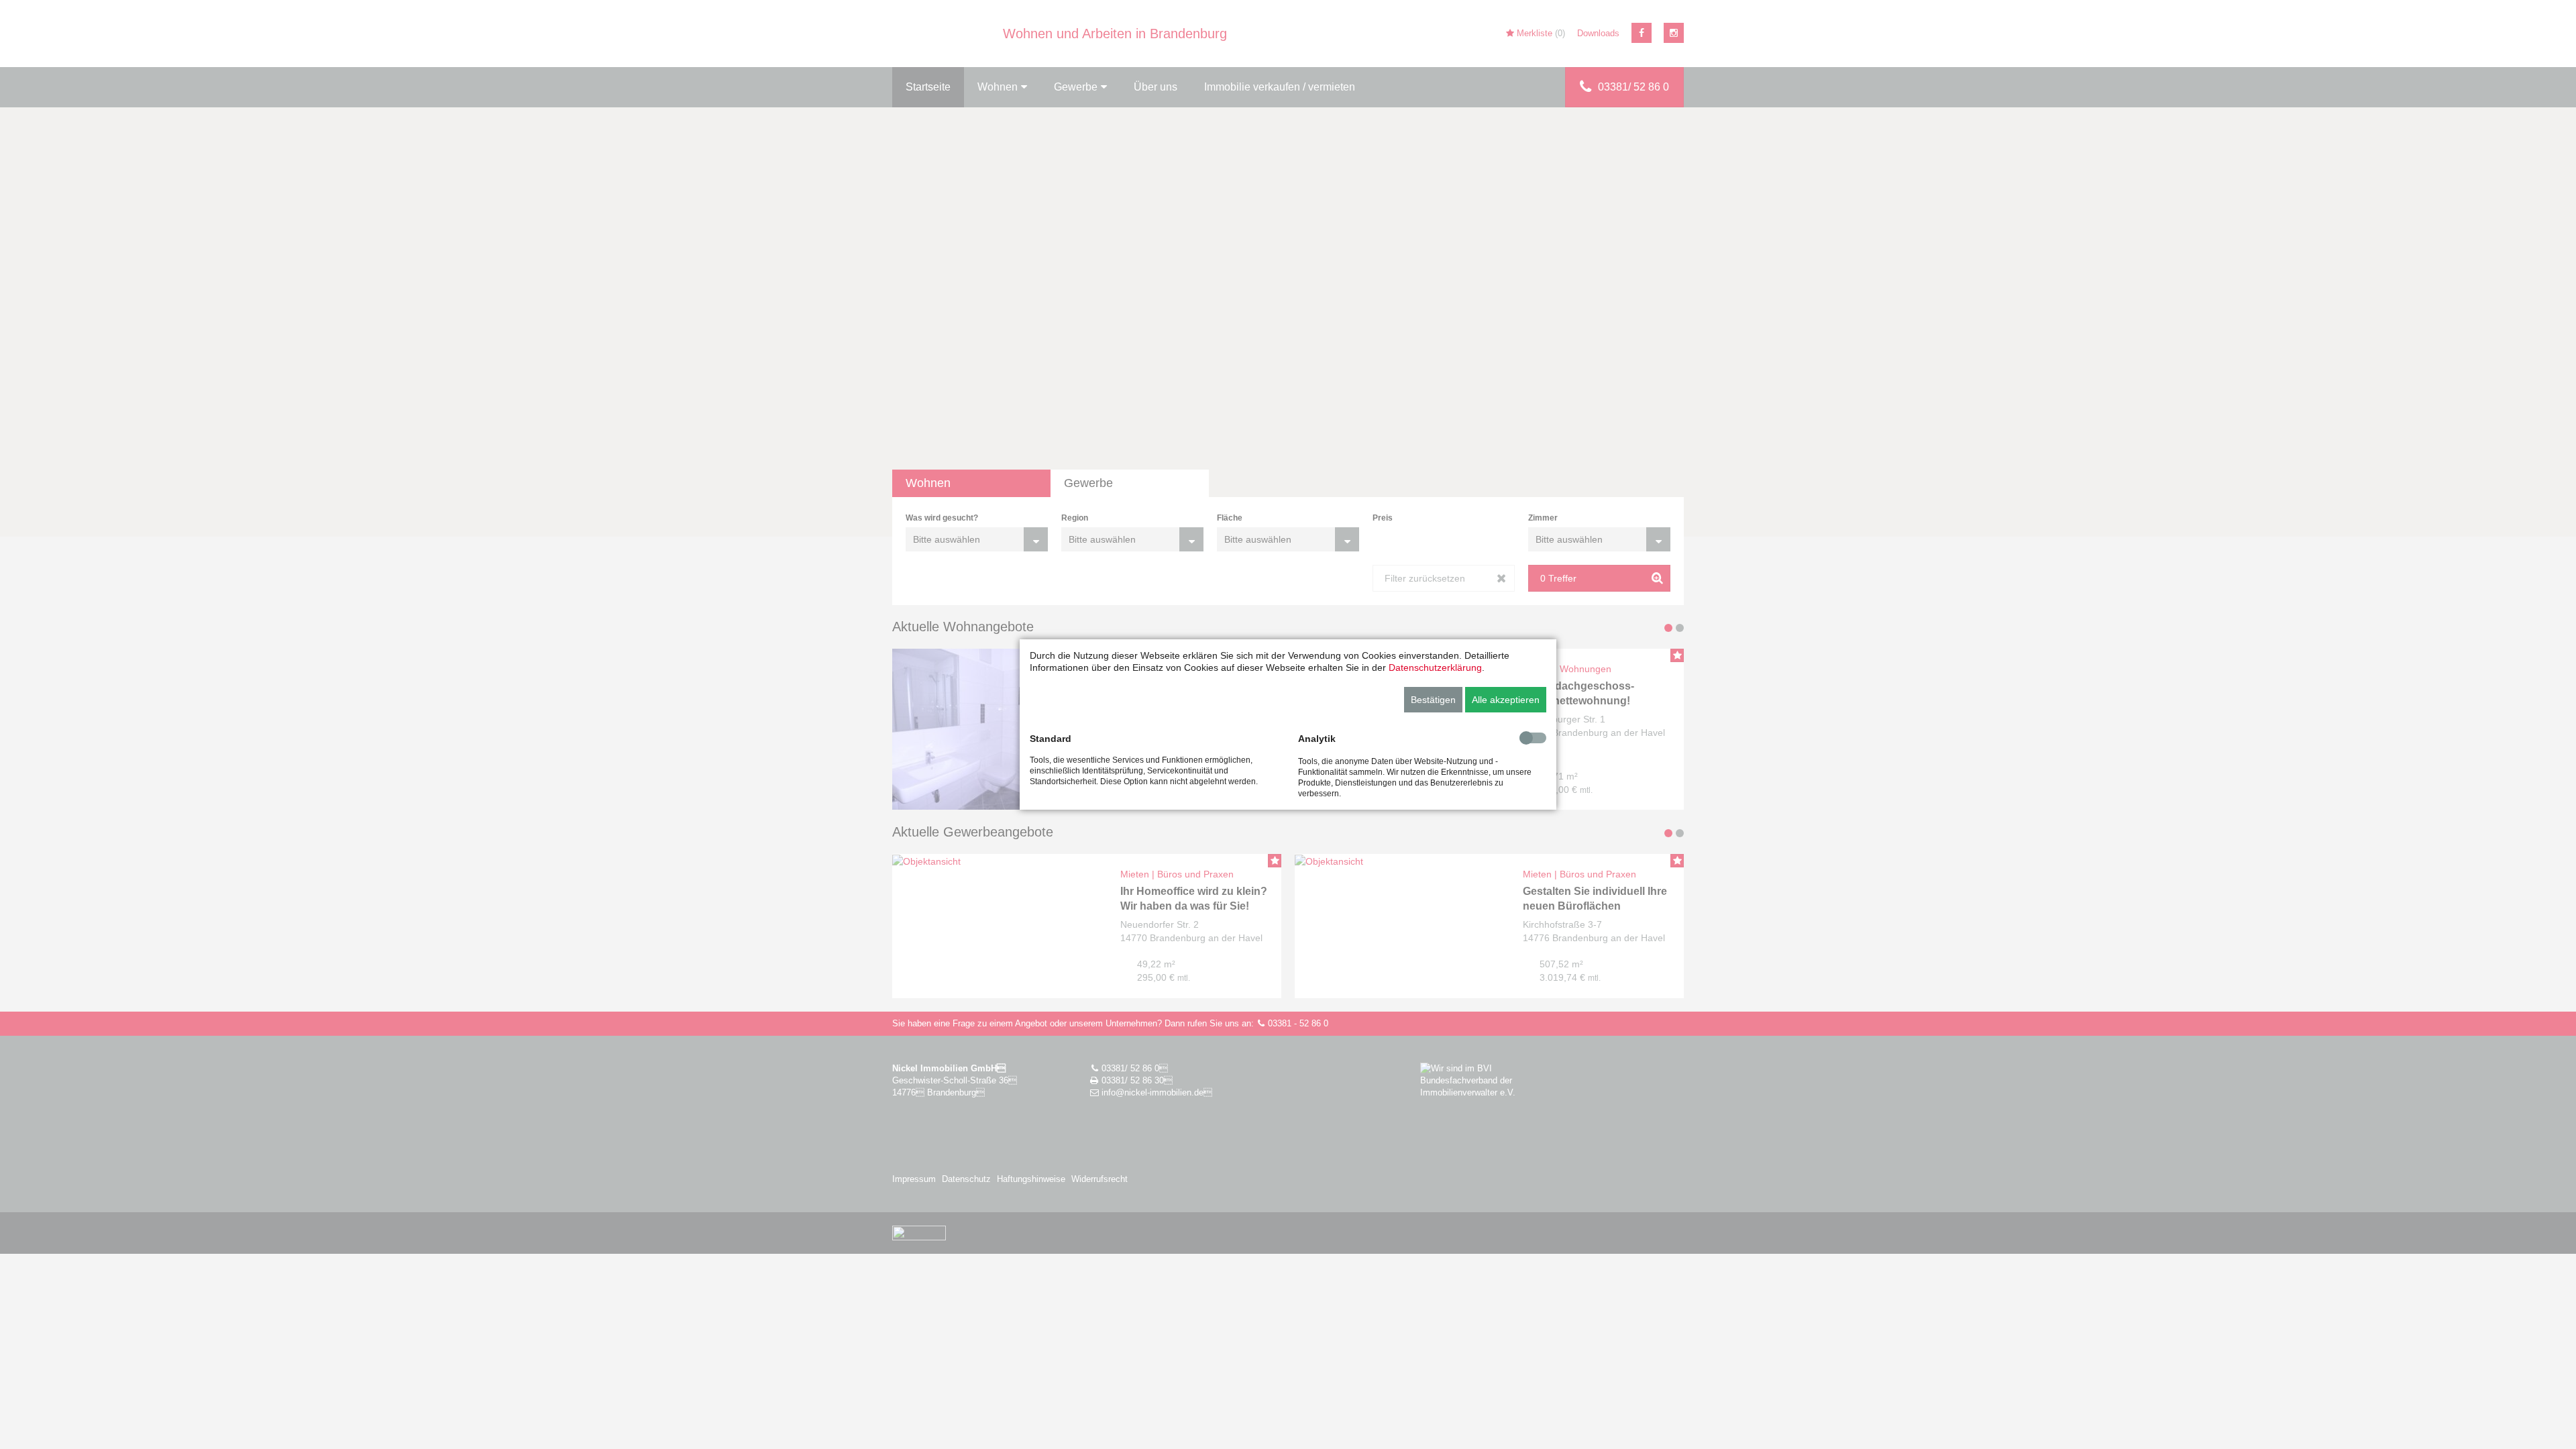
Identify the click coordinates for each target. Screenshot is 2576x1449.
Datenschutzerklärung (1435, 667)
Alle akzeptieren (1506, 700)
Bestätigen (1433, 700)
